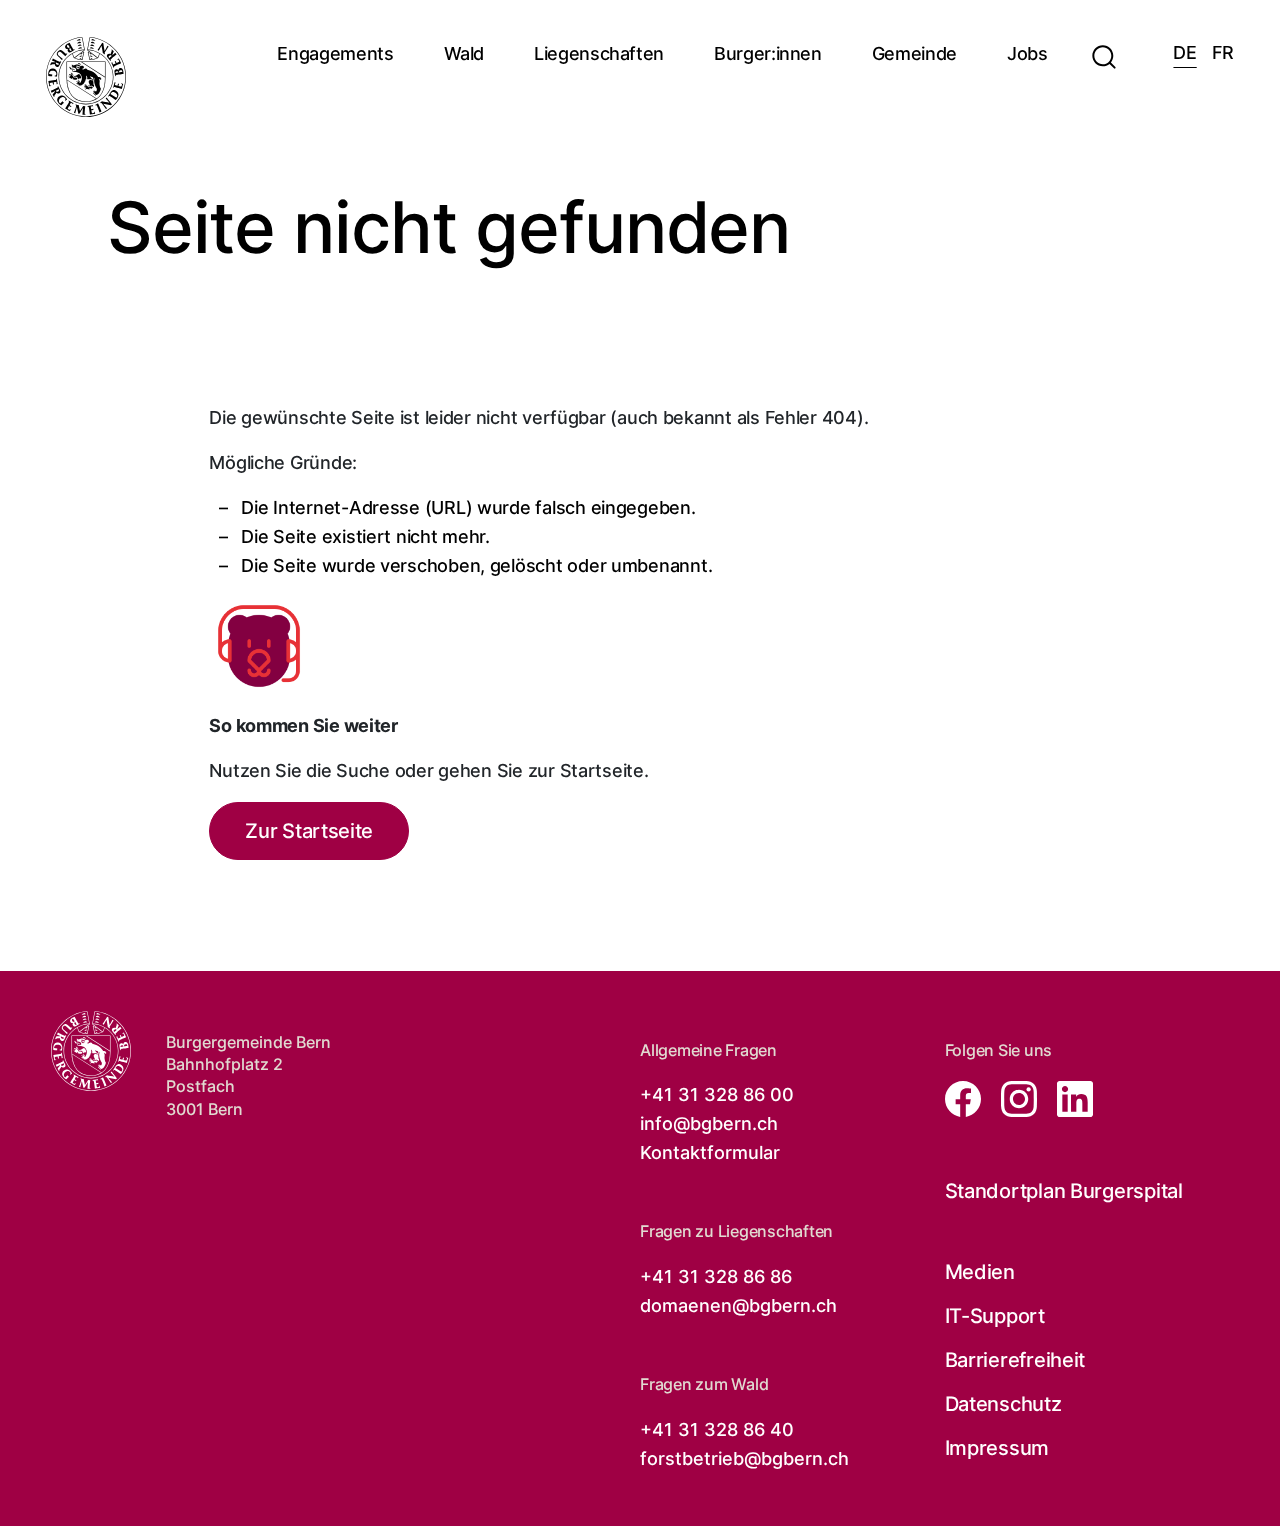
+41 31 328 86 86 (716, 1276)
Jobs (1027, 53)
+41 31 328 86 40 (717, 1429)
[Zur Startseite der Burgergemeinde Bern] (86, 77)
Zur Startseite (309, 831)
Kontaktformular (710, 1152)
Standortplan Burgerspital (1064, 1191)
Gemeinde (914, 53)
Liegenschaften (599, 53)
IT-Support (995, 1316)
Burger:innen (768, 53)
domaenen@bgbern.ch (738, 1305)
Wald (464, 53)
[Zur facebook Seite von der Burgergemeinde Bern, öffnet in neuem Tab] (965, 1097)
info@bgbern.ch (709, 1123)
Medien (980, 1272)
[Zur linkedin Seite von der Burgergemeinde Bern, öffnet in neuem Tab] (1067, 1097)
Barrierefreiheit (1015, 1360)
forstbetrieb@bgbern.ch (744, 1458)
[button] (1104, 44)
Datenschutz (1003, 1404)
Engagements (335, 53)
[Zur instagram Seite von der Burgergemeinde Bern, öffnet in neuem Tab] (1013, 1097)
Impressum (997, 1448)
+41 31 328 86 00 (717, 1094)
